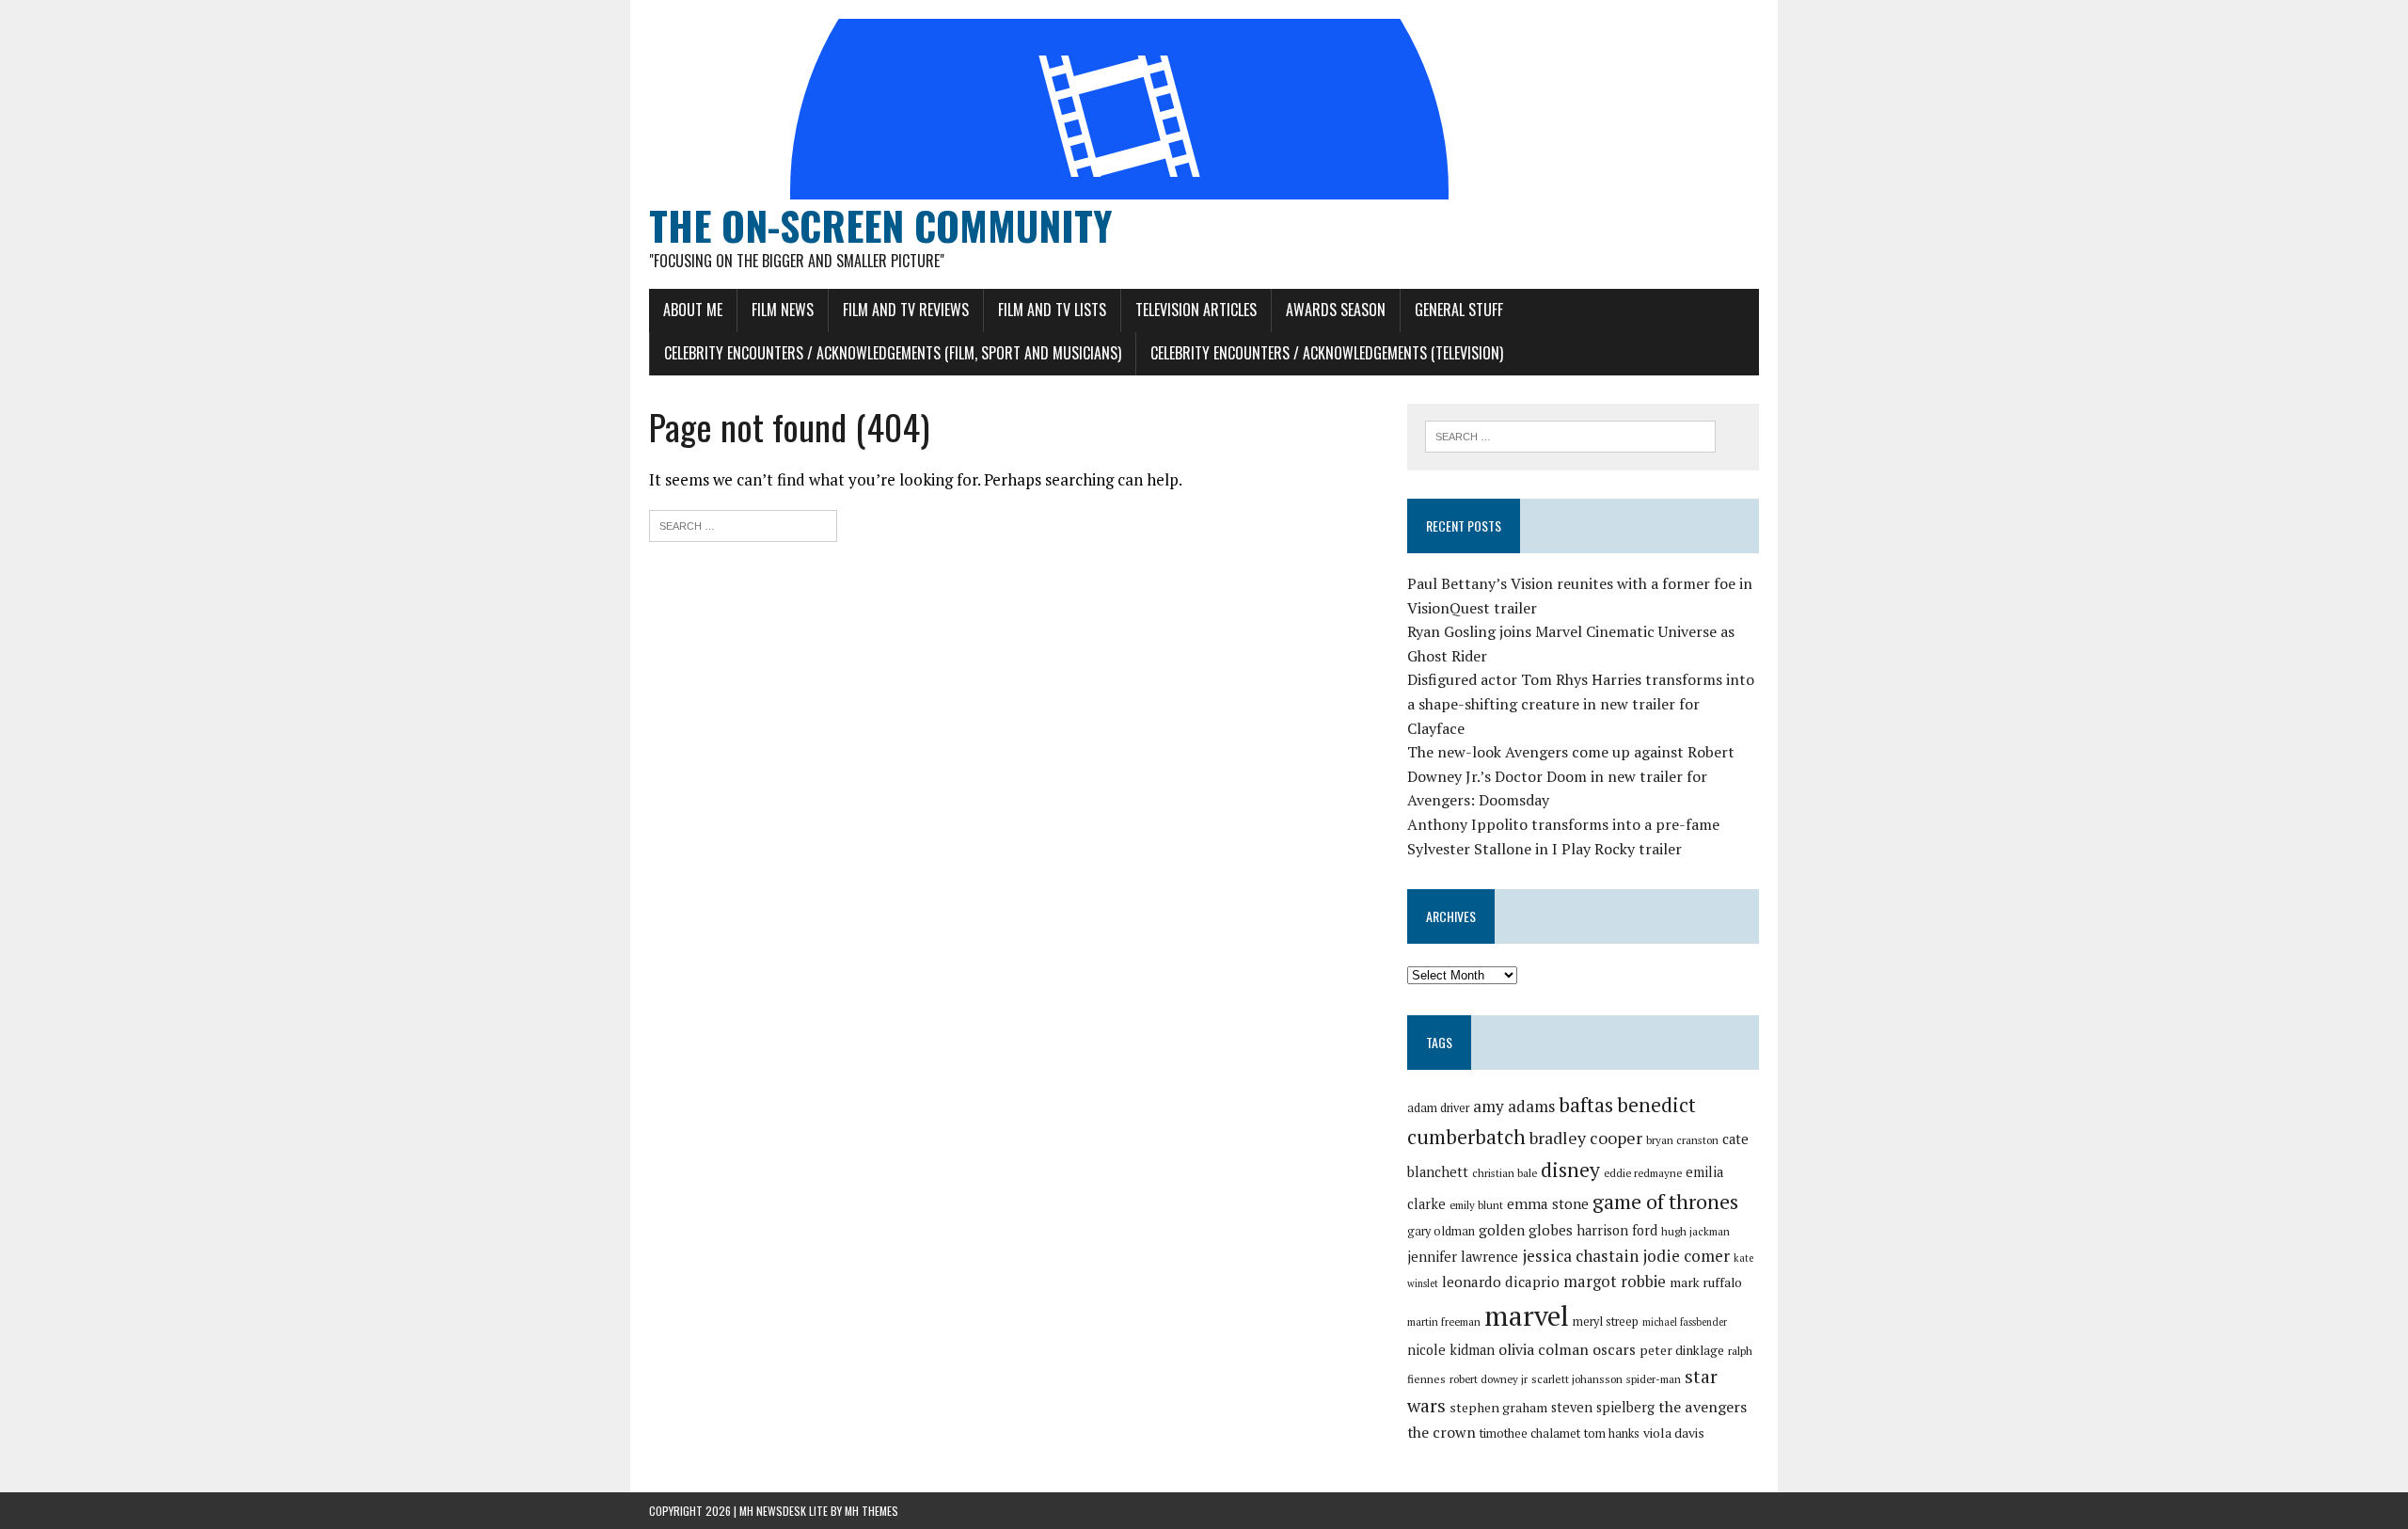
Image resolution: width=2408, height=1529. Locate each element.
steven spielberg (1603, 1407)
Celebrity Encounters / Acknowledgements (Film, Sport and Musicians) (893, 353)
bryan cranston (1682, 1140)
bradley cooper (1586, 1138)
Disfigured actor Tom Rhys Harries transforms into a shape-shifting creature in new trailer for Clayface (1581, 703)
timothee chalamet (1530, 1433)
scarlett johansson (1577, 1379)
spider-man (1654, 1379)
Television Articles (1196, 310)
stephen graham (1498, 1407)
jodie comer (1686, 1256)
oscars (1614, 1349)
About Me (693, 310)
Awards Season (1336, 310)
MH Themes (871, 1511)
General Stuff (1459, 310)
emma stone (1548, 1203)
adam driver (1438, 1108)
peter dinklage (1682, 1350)
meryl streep (1606, 1322)
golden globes (1526, 1230)
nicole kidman (1451, 1350)
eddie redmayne (1643, 1173)
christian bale (1505, 1173)
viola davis (1674, 1433)
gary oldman (1441, 1231)
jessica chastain (1580, 1256)
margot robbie (1615, 1282)
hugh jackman (1695, 1231)
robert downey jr (1489, 1379)
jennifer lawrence (1463, 1257)
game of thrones (1665, 1201)
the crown (1442, 1432)
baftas (1586, 1105)
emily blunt (1476, 1205)
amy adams (1514, 1106)
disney (1570, 1170)
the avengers (1703, 1407)
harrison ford (1617, 1230)
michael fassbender (1685, 1322)
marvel (1527, 1315)
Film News (783, 310)
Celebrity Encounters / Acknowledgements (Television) (1327, 353)
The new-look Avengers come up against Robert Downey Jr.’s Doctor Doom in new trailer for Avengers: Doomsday (1571, 776)
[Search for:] (743, 524)
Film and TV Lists (1052, 310)
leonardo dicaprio (1501, 1282)
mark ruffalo (1706, 1282)
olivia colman (1544, 1349)
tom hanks (1612, 1433)
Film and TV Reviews (906, 310)
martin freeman (1444, 1322)
